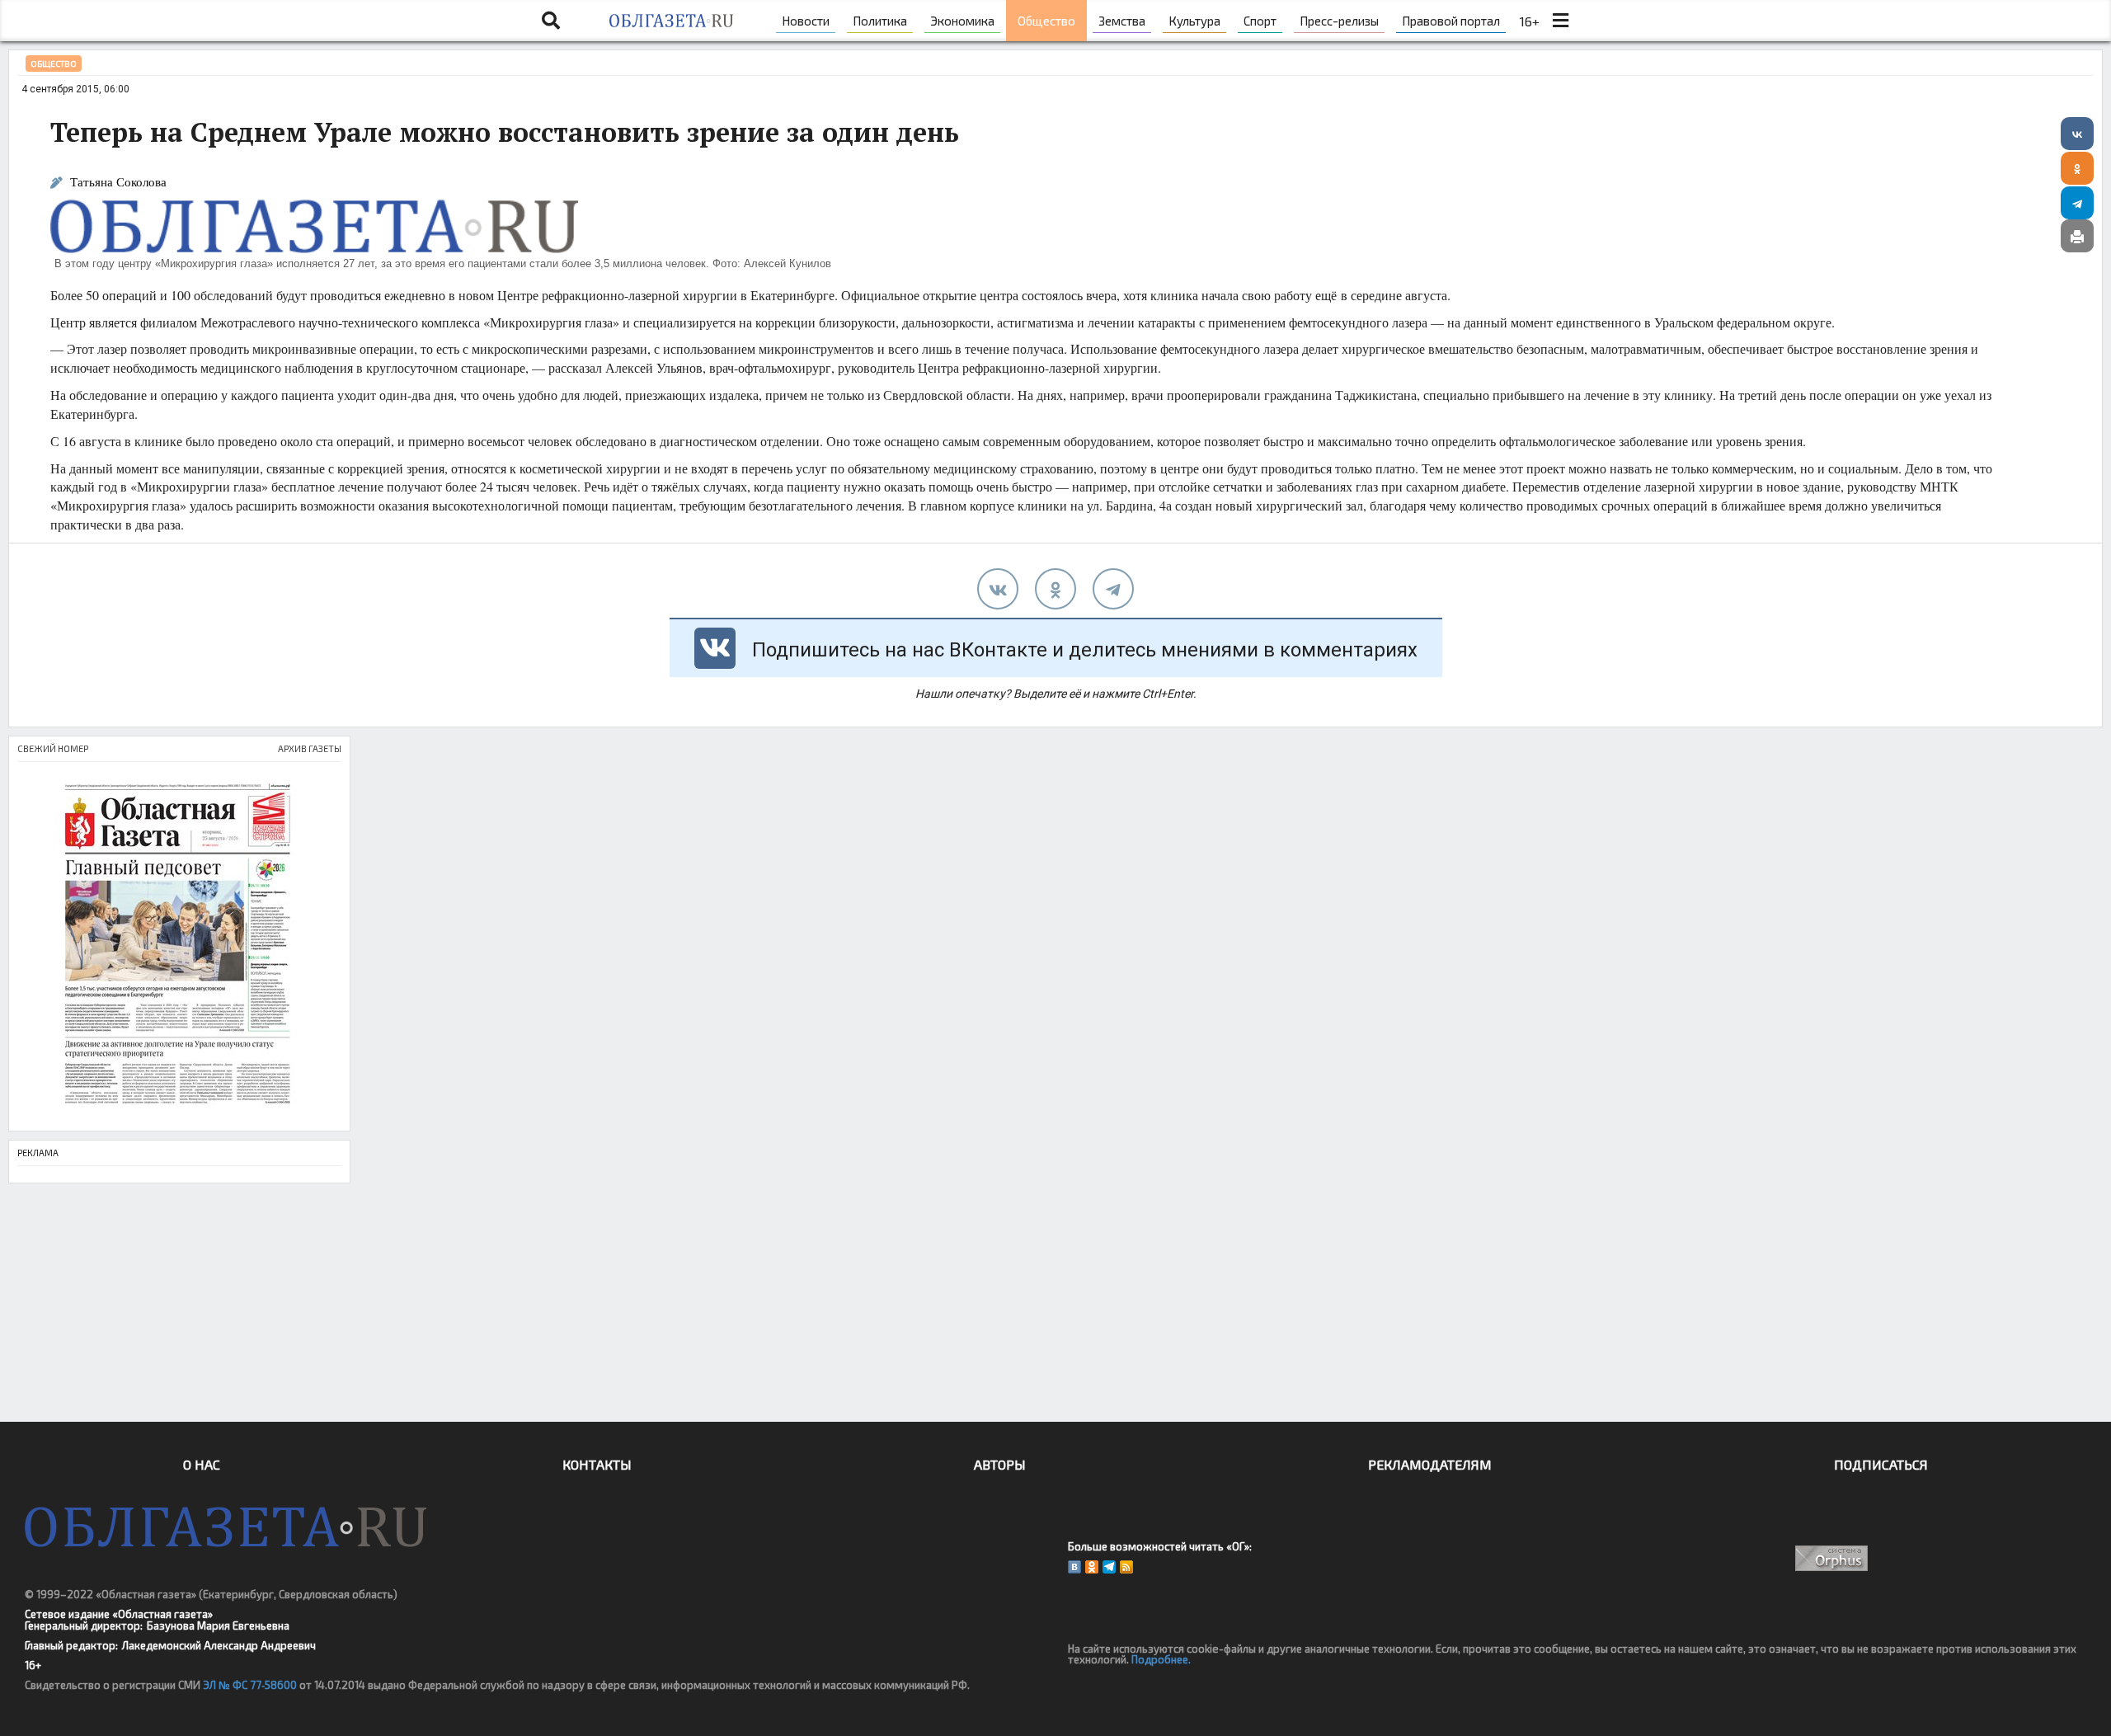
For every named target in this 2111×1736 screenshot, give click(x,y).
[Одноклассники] (2077, 168)
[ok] (1055, 589)
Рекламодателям (1430, 1464)
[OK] (1092, 1567)
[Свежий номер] (179, 946)
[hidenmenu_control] (1560, 21)
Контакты (597, 1464)
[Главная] (671, 21)
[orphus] (1832, 1558)
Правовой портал (1451, 21)
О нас (202, 1464)
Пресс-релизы (1339, 21)
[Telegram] (2077, 203)
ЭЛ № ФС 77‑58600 (250, 1685)
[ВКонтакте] (2077, 134)
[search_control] (551, 21)
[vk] (998, 589)
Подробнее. (1161, 1659)
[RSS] (1126, 1567)
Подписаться (1881, 1464)
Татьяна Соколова (118, 182)
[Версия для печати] (2077, 236)
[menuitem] (806, 21)
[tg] (1113, 589)
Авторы (1000, 1464)
